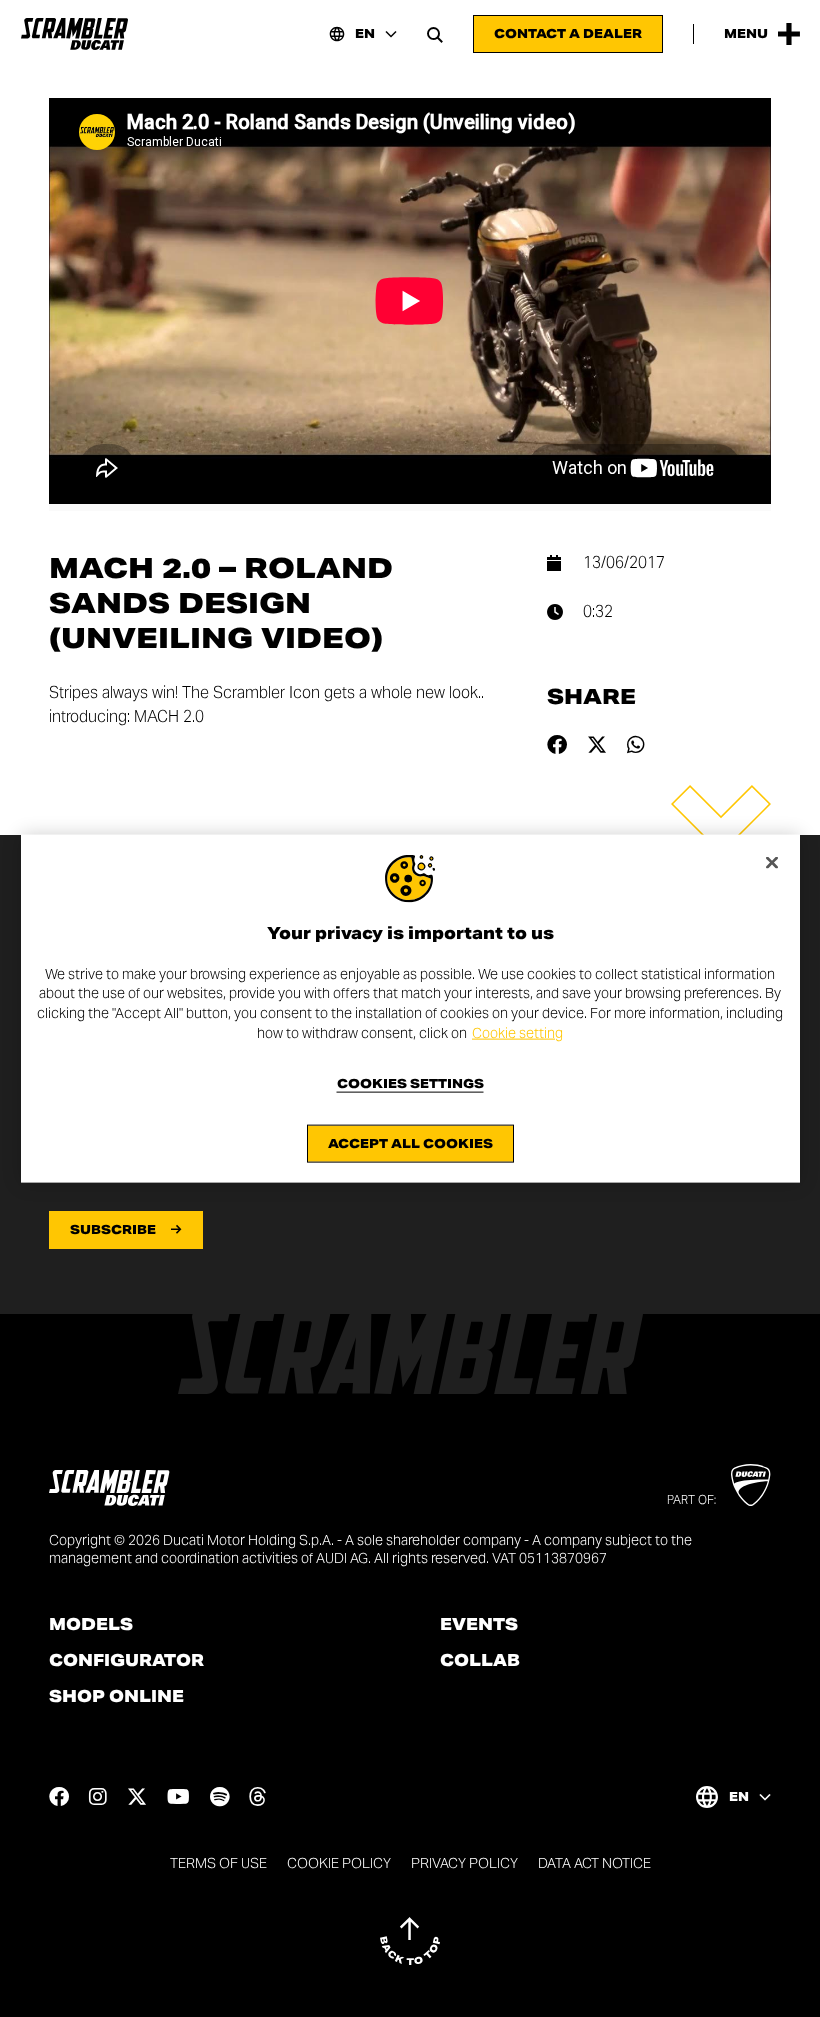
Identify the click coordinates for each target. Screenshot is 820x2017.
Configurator (126, 1661)
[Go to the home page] (74, 34)
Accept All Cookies (410, 1143)
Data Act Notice (594, 1863)
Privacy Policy (464, 1863)
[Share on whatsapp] (636, 745)
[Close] (772, 862)
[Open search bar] (435, 34)
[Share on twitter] (597, 745)
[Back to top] (410, 1941)
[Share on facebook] (557, 745)
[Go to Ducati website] (750, 1485)
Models (91, 1625)
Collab (480, 1661)
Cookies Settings (410, 1084)
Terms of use (218, 1863)
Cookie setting (517, 1032)
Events (479, 1625)
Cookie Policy (339, 1863)
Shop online (116, 1697)
